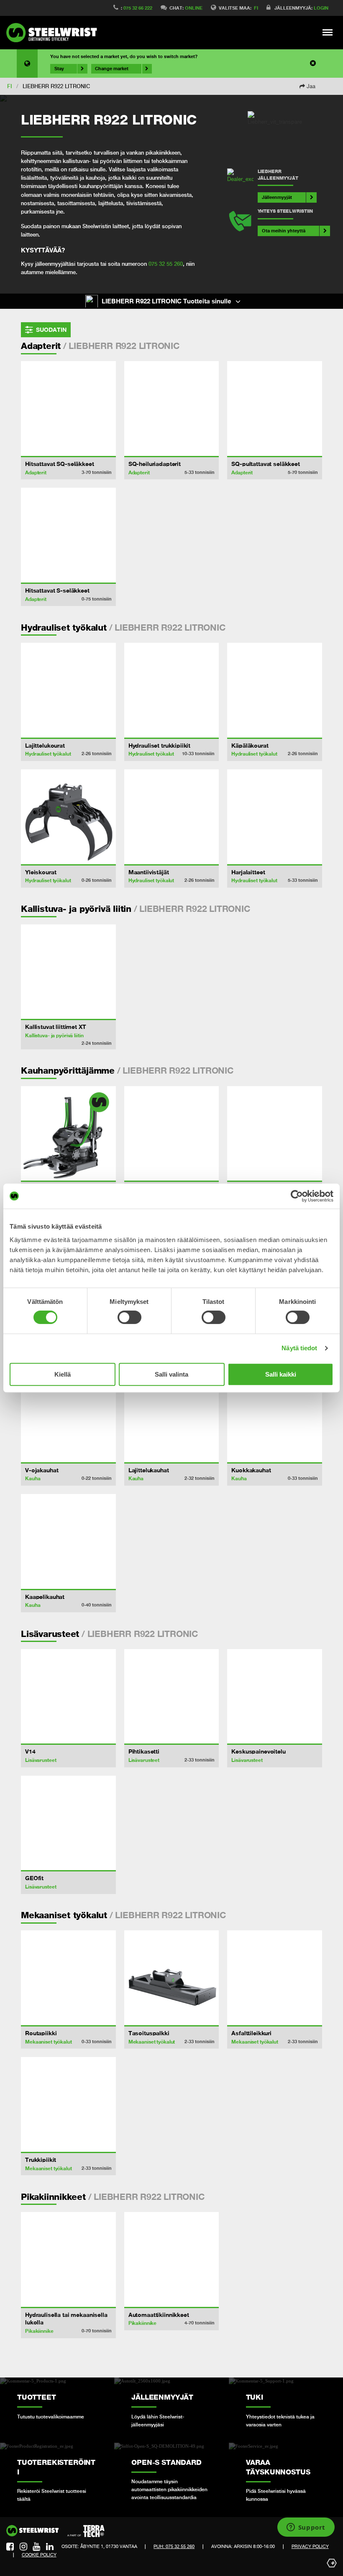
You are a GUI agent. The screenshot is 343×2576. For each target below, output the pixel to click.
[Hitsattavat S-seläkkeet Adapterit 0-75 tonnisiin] (68, 535)
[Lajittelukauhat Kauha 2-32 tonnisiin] (172, 1415)
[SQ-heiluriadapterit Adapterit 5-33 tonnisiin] (172, 409)
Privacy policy (310, 2546)
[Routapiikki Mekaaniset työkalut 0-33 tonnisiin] (68, 1978)
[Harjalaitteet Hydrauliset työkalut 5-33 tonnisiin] (275, 817)
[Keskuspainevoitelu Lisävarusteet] (275, 1697)
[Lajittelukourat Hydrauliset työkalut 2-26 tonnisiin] (68, 690)
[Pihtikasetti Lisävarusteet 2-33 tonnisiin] (172, 1697)
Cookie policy (39, 2555)
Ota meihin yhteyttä (284, 230)
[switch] (129, 1317)
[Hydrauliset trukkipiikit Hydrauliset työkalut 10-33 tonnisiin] (172, 690)
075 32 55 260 (166, 264)
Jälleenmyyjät (277, 197)
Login (321, 8)
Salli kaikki (281, 1374)
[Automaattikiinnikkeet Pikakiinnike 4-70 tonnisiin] (172, 2259)
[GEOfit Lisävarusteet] (68, 1823)
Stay (59, 69)
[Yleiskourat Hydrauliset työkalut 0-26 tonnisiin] (68, 817)
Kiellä (63, 1374)
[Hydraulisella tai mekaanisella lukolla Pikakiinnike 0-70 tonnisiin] (68, 2259)
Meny (328, 32)
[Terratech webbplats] (86, 2531)
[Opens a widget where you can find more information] (306, 2528)
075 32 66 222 (138, 8)
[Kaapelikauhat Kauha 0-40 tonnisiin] (68, 1541)
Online (194, 8)
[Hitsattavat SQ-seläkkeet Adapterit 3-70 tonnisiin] (68, 409)
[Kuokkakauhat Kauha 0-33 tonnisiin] (275, 1415)
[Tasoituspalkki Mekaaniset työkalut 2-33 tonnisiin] (172, 1978)
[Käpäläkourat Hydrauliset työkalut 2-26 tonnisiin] (275, 690)
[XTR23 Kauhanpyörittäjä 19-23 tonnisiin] (172, 1134)
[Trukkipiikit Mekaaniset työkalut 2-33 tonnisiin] (68, 2104)
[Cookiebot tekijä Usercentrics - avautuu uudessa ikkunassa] (297, 1196)
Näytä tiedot (299, 1348)
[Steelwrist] (54, 33)
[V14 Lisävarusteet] (68, 1697)
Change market (112, 69)
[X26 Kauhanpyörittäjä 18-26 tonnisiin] (275, 1134)
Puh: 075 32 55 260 (174, 2546)
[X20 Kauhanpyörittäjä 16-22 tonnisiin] (68, 1134)
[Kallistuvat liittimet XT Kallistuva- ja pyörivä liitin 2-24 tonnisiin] (68, 972)
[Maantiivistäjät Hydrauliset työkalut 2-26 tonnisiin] (172, 817)
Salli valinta (171, 1374)
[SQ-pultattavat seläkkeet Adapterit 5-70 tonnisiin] (275, 409)
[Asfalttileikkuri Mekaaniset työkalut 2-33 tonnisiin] (275, 1978)
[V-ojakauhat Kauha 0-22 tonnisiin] (68, 1415)
